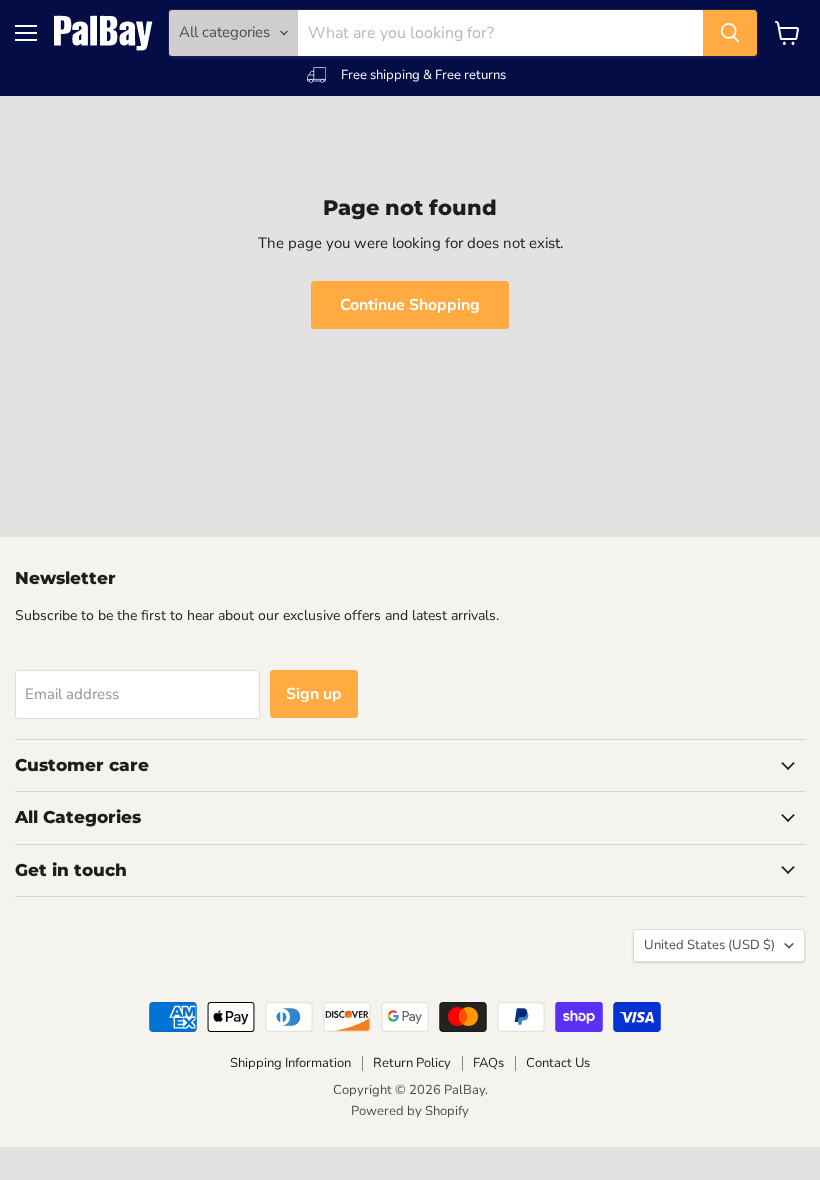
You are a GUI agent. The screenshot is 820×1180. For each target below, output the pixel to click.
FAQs (488, 1063)
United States (709, 945)
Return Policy (412, 1063)
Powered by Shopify (410, 1111)
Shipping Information (290, 1063)
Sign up (314, 694)
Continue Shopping (410, 305)
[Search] (730, 33)
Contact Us (558, 1063)
